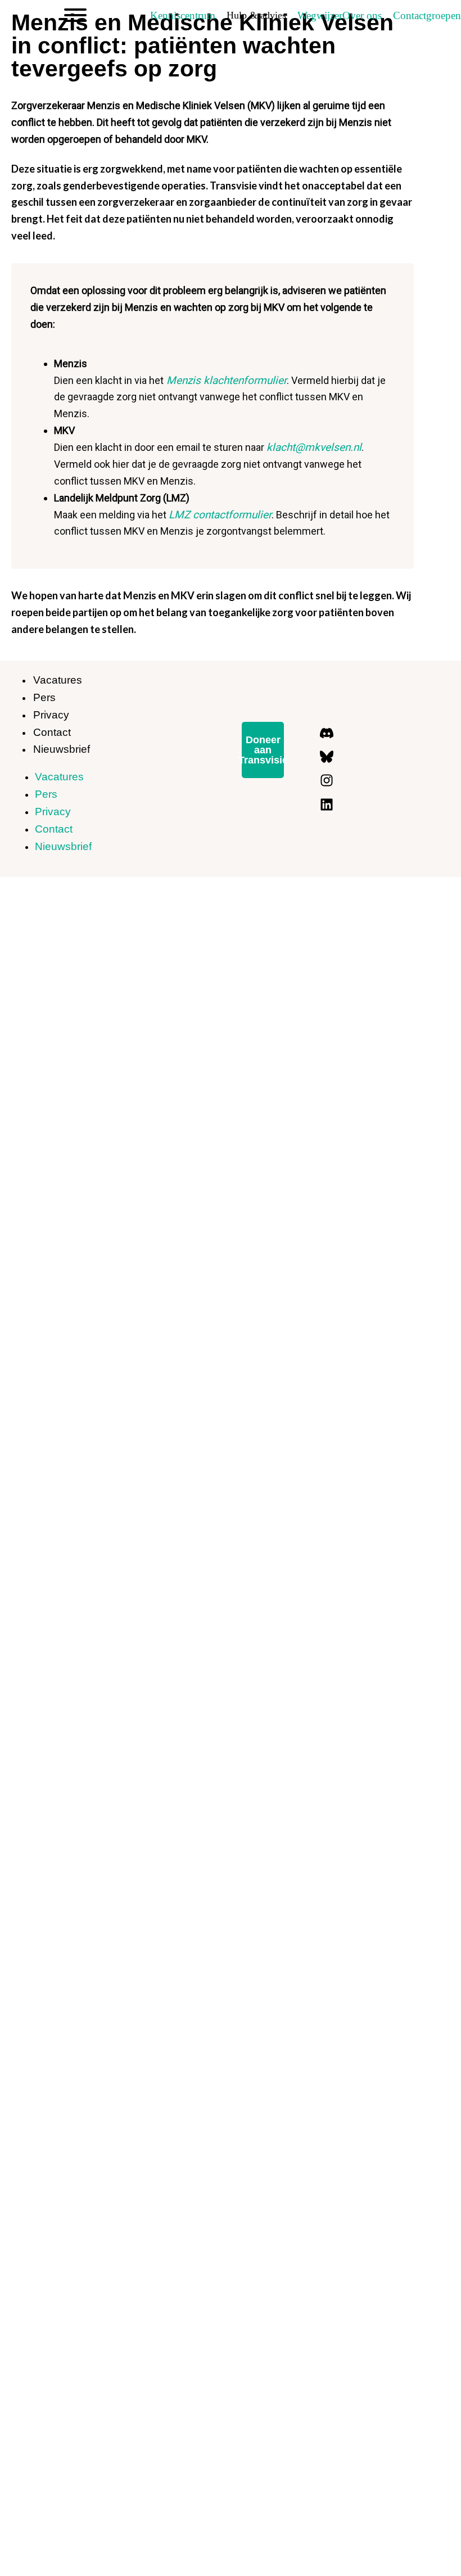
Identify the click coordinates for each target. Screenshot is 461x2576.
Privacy (51, 715)
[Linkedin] (327, 805)
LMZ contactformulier (220, 515)
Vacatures (58, 680)
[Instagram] (327, 780)
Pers (44, 697)
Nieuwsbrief (62, 749)
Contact (52, 732)
